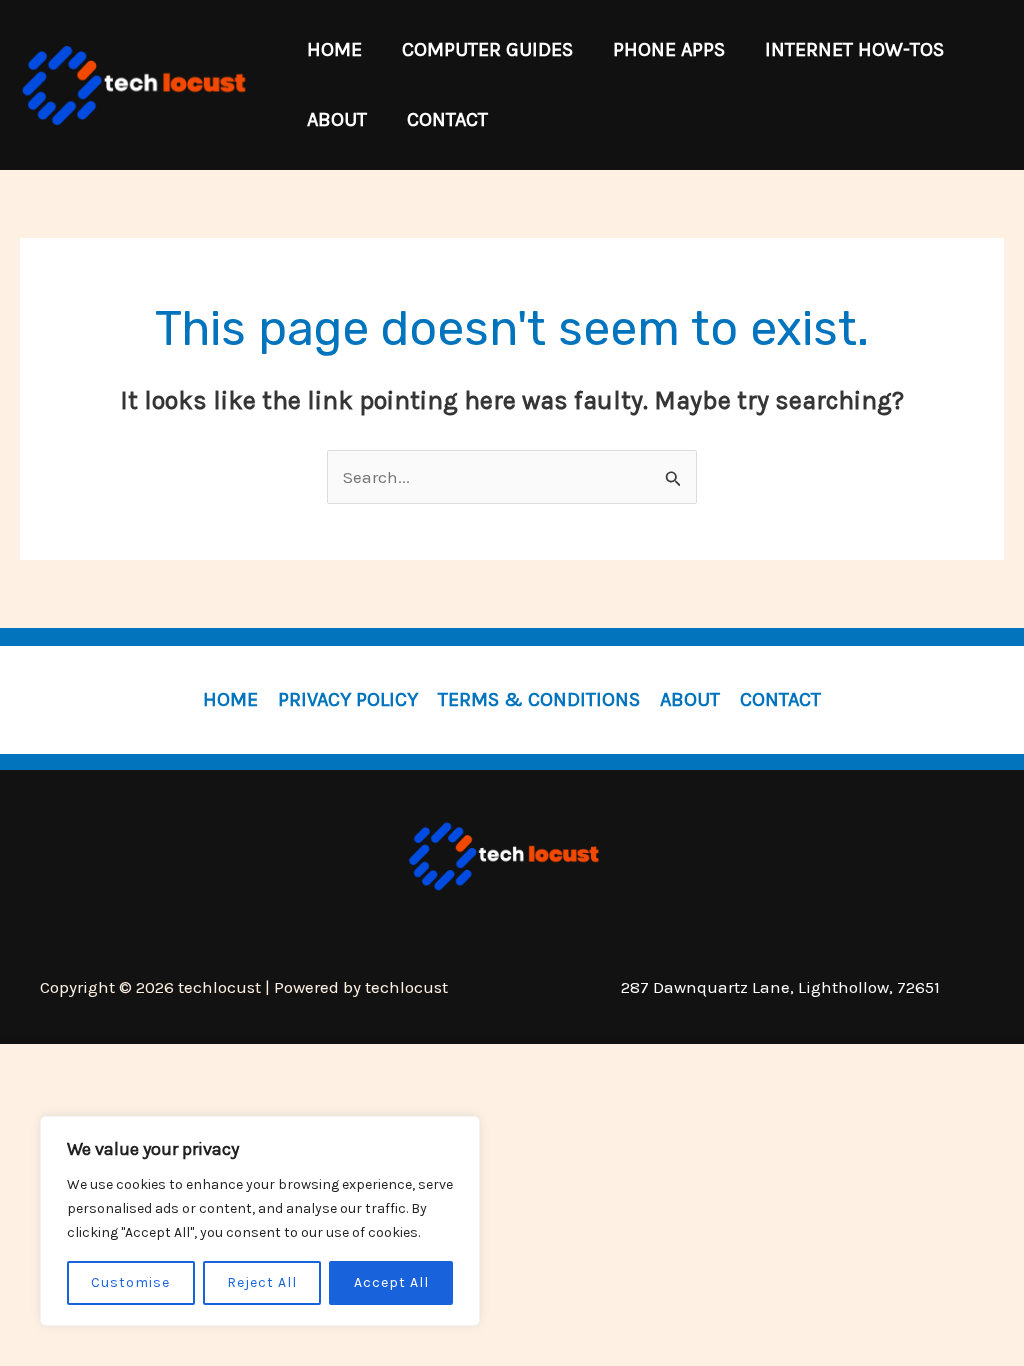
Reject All (262, 1282)
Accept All (391, 1282)
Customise (130, 1282)
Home (230, 699)
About (690, 699)
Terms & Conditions (539, 699)
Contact (780, 699)
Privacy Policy (348, 699)
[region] (260, 1221)
